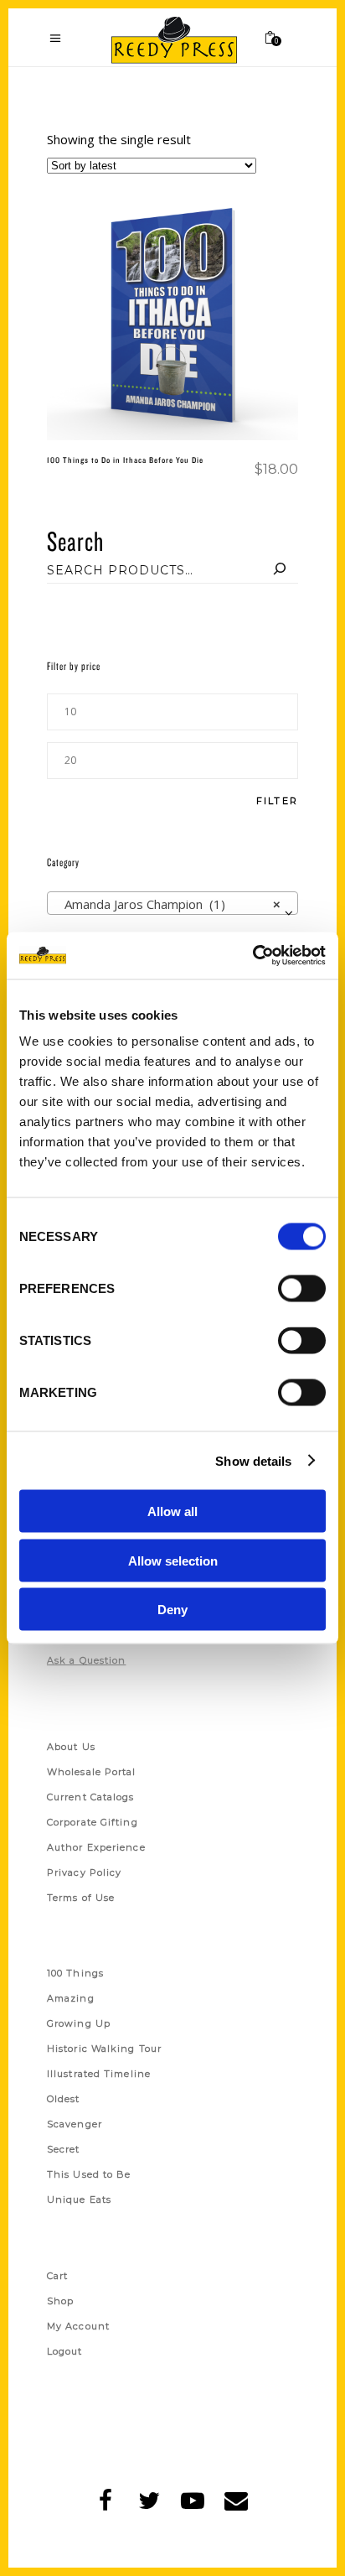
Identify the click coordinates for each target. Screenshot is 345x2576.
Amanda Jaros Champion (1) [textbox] (167, 904)
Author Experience (96, 1847)
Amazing (71, 1998)
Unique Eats (79, 2199)
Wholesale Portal (92, 1772)
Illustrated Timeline (99, 2074)
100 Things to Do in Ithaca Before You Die (125, 460)
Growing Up (79, 2023)
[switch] (302, 1289)
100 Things (75, 1973)
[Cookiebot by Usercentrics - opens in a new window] (252, 956)
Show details (253, 1460)
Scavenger (75, 2124)
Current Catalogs (91, 1797)
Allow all (172, 1511)
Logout (65, 2351)
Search (75, 540)
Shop (60, 2301)
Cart (57, 2276)
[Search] (280, 570)
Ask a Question (86, 1660)
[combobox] (172, 903)
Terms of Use (81, 1898)
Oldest (64, 2099)
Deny (172, 1610)
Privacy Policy (84, 1872)
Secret (64, 2149)
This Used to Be (89, 2174)
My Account (78, 2326)
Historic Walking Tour (104, 2049)
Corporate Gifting (93, 1822)
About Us (71, 1747)
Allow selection (173, 1560)
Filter (277, 801)
